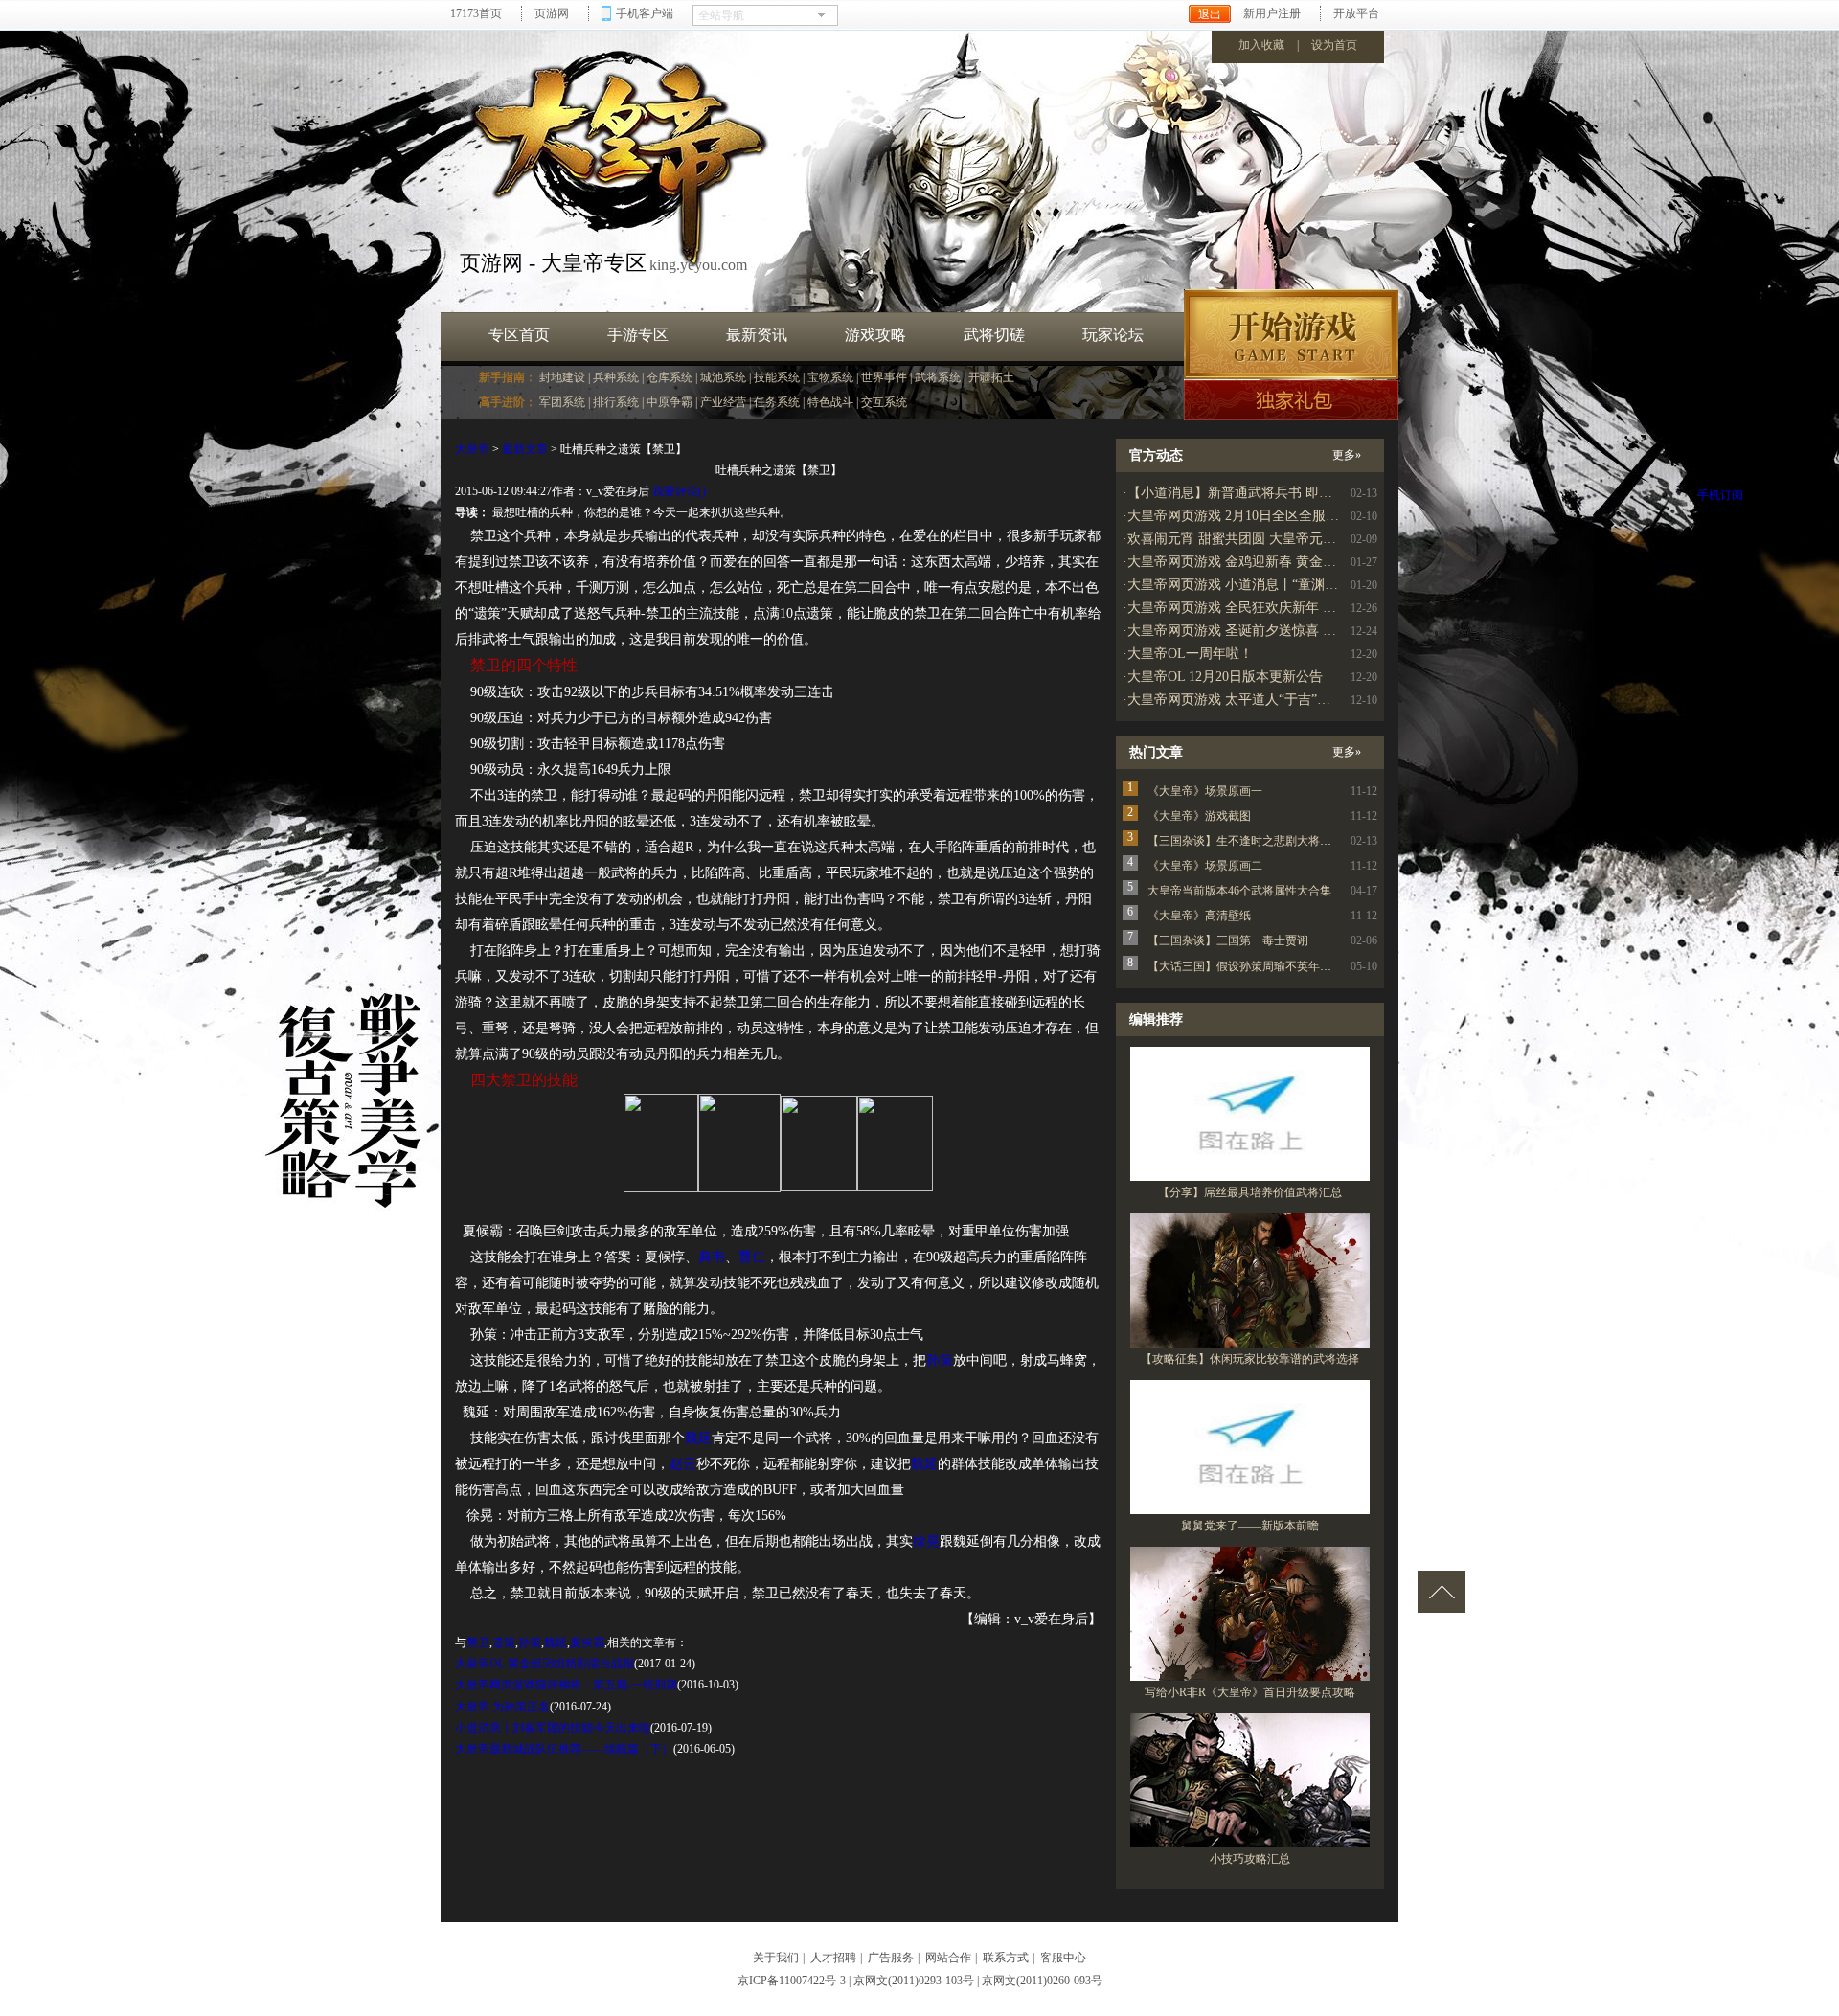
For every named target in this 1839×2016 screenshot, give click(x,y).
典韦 (712, 1257)
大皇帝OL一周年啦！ (1190, 654)
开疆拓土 (991, 377)
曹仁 (752, 1257)
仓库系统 (670, 377)
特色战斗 (830, 402)
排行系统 (616, 402)
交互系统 (884, 402)
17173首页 (476, 13)
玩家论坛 (1113, 335)
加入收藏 (1261, 45)
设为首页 (1334, 45)
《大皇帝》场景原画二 (1205, 866)
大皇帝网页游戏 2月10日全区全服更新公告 (1253, 516)
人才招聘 (833, 1958)
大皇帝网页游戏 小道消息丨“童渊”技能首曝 (1256, 585)
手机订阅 (1720, 495)
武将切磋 (994, 335)
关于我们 (776, 1958)
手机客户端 (645, 13)
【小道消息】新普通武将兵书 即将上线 (1243, 493)
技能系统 (777, 377)
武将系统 (938, 377)
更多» (1347, 455)
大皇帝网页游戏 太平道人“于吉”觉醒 (1236, 700)
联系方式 (1006, 1958)
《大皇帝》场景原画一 (1205, 791)
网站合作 (948, 1958)
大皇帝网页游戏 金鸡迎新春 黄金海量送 (1245, 562)
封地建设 (562, 377)
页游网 (552, 13)
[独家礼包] (1291, 400)
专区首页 (519, 335)
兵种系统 (616, 377)
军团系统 (562, 402)
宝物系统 (830, 377)
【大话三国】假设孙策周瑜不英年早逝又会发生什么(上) (1289, 966)
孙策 (940, 1360)
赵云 (683, 1464)
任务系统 (777, 402)
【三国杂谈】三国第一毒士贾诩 (1228, 940)
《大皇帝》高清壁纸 (1199, 916)
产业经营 (723, 402)
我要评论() (679, 491)
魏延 (698, 1438)
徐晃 (926, 1541)
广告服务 (891, 1958)
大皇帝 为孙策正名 (502, 1707)
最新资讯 (757, 335)
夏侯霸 (587, 1642)
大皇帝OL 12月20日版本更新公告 (1225, 677)
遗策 (504, 1642)
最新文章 (525, 449)
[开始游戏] (1291, 334)
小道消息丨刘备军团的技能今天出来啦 (553, 1728)
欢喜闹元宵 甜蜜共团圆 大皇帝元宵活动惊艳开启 (1272, 539)
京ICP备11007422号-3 (792, 1981)
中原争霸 (670, 402)
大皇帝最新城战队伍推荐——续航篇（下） (564, 1749)
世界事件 (884, 377)
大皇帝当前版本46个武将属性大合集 (1239, 891)
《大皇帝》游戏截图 (1199, 816)
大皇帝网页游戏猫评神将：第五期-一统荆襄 (566, 1685)
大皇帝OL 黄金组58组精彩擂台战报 (545, 1664)
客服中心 (1063, 1958)
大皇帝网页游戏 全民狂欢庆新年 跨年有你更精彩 (1272, 608)
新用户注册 (1272, 13)
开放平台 (1356, 13)
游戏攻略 (875, 335)
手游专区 (638, 335)
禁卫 (478, 1642)
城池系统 (723, 377)
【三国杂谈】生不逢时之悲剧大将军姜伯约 (1257, 841)
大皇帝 (472, 449)
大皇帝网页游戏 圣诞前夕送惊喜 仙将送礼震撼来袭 (1279, 631)
